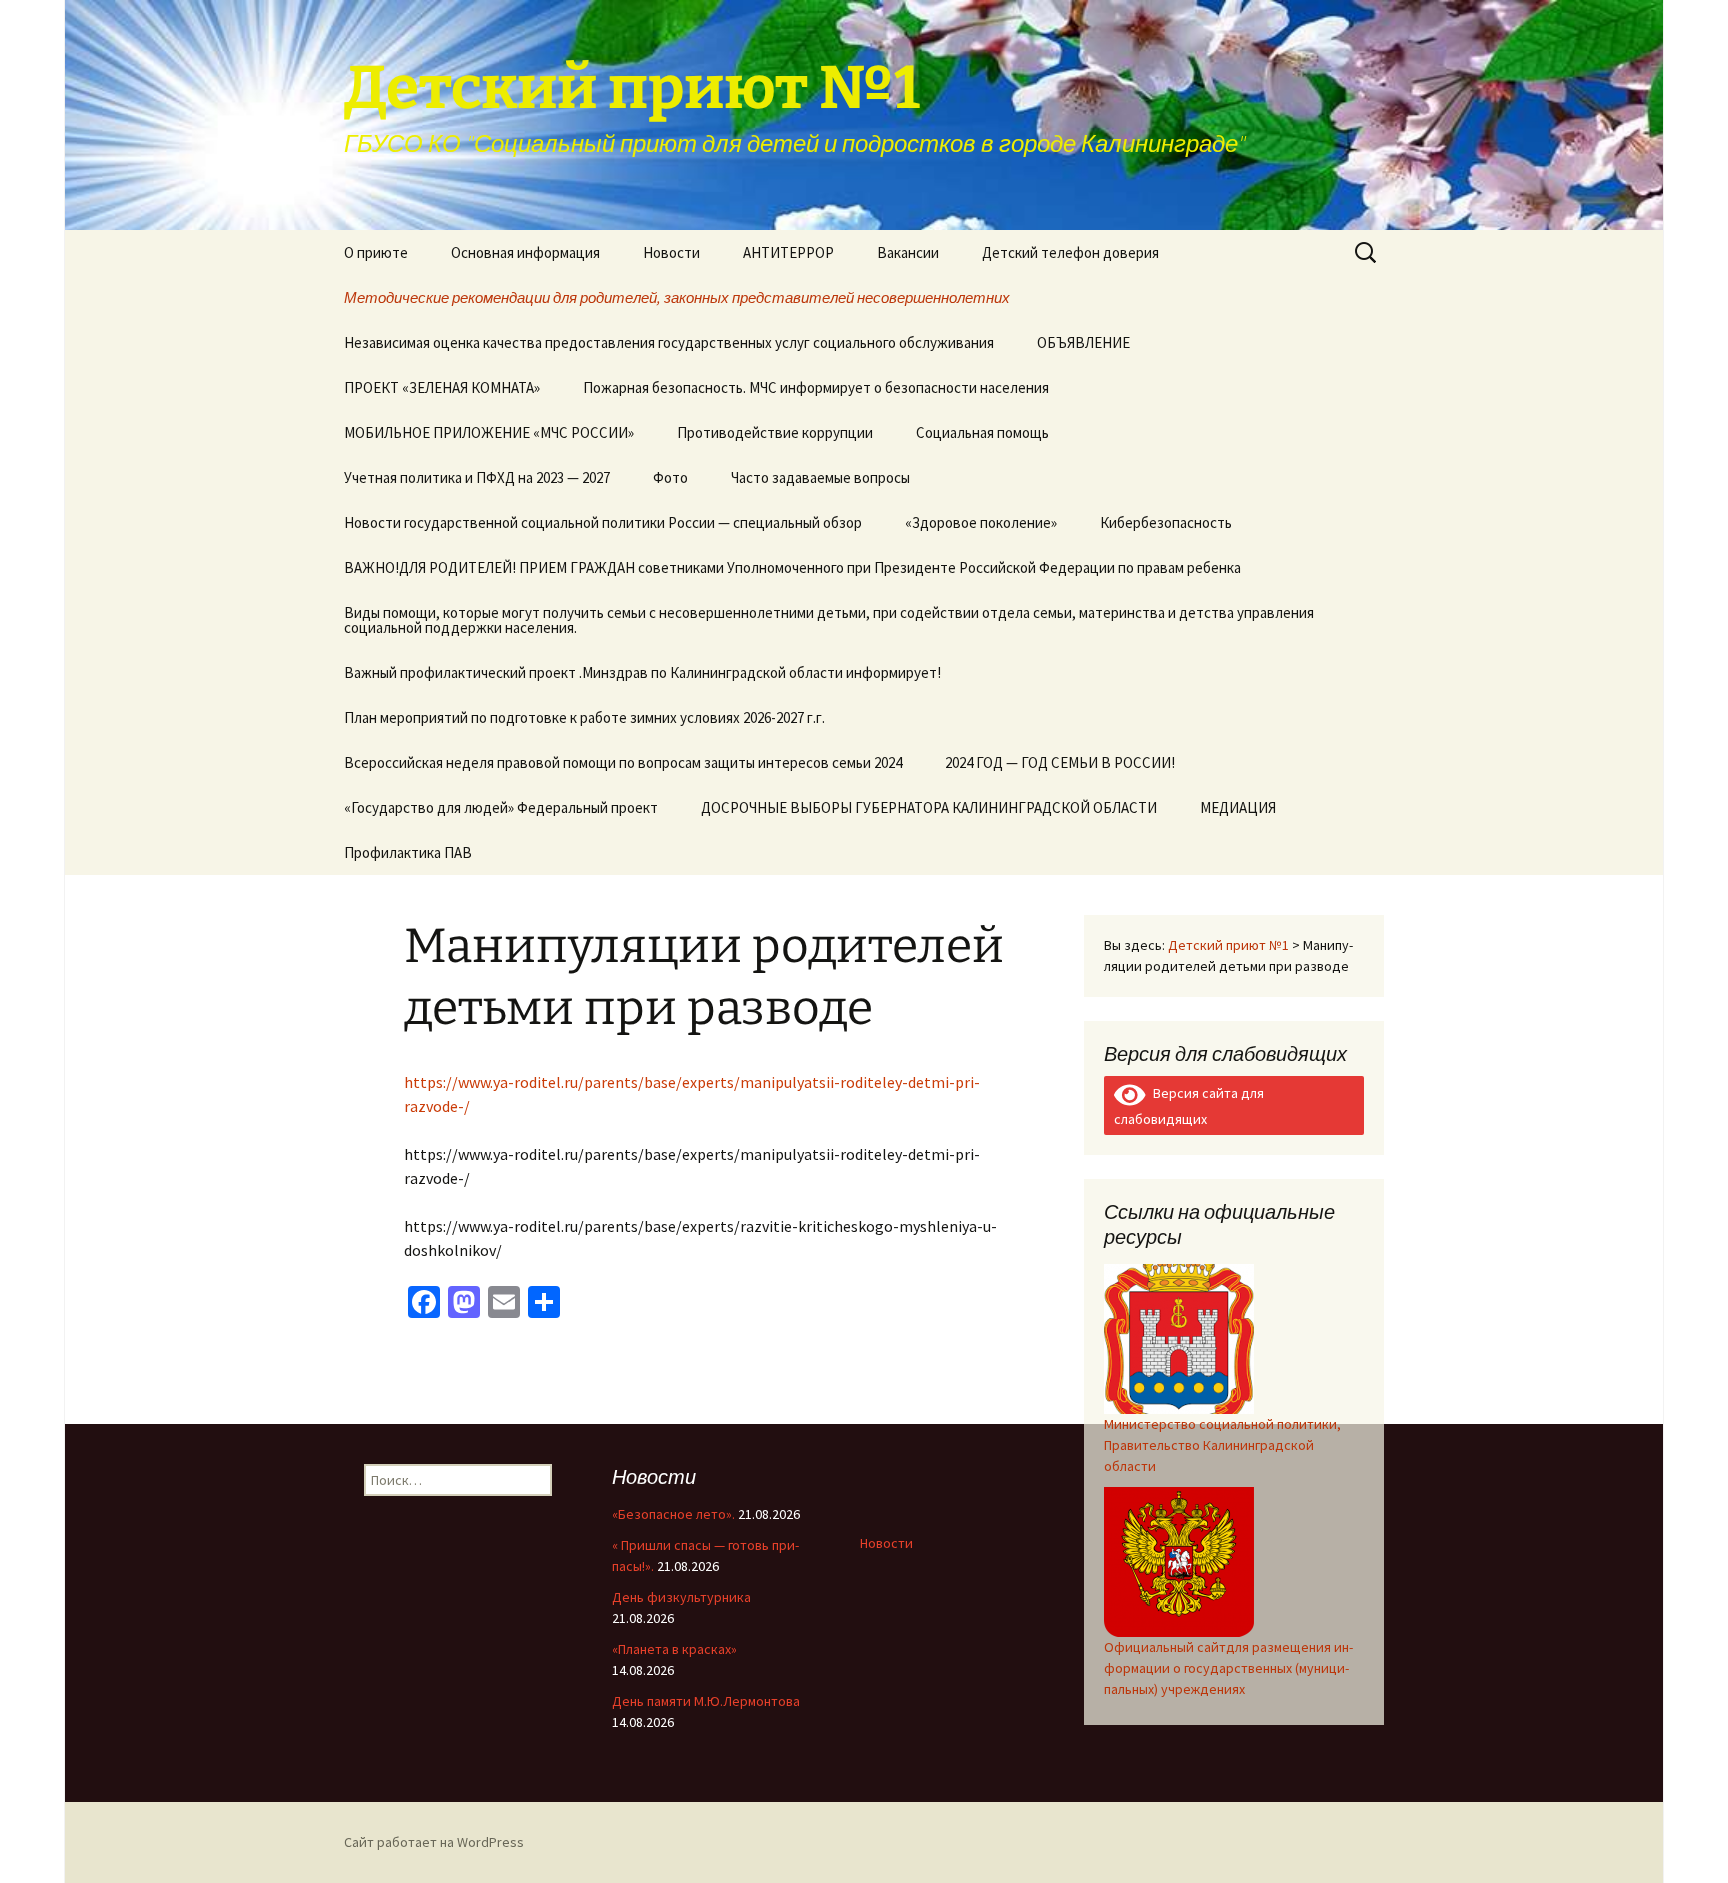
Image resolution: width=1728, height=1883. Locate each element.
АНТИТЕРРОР (788, 252)
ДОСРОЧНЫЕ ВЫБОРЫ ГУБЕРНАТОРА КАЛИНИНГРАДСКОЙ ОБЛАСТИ (929, 807)
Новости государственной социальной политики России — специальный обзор (603, 522)
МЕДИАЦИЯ (1238, 807)
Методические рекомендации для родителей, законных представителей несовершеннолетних (677, 297)
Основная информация (525, 252)
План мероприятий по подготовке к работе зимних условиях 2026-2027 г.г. (584, 717)
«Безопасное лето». (673, 1514)
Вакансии (908, 252)
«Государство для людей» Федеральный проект (501, 807)
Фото (670, 477)
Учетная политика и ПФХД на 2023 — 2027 (477, 477)
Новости (671, 252)
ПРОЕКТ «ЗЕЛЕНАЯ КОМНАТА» (442, 387)
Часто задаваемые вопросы (820, 477)
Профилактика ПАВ (408, 852)
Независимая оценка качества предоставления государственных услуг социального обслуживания (669, 342)
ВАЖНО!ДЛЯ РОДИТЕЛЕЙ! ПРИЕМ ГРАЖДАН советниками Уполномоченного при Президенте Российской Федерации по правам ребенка (792, 567)
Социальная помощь (982, 432)
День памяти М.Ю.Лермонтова (706, 1701)
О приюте (376, 252)
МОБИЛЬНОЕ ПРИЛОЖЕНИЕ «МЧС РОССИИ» (489, 432)
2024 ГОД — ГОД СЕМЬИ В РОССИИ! (1060, 762)
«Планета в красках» (674, 1649)
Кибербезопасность (1166, 522)
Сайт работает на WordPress (434, 1842)
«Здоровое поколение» (981, 522)
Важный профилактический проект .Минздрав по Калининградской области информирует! (642, 672)
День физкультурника (681, 1597)
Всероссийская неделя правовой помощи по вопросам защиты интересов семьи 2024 (623, 762)
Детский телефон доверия (1070, 252)
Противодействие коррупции (775, 432)
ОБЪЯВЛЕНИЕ (1083, 342)
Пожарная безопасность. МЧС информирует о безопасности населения (816, 387)
